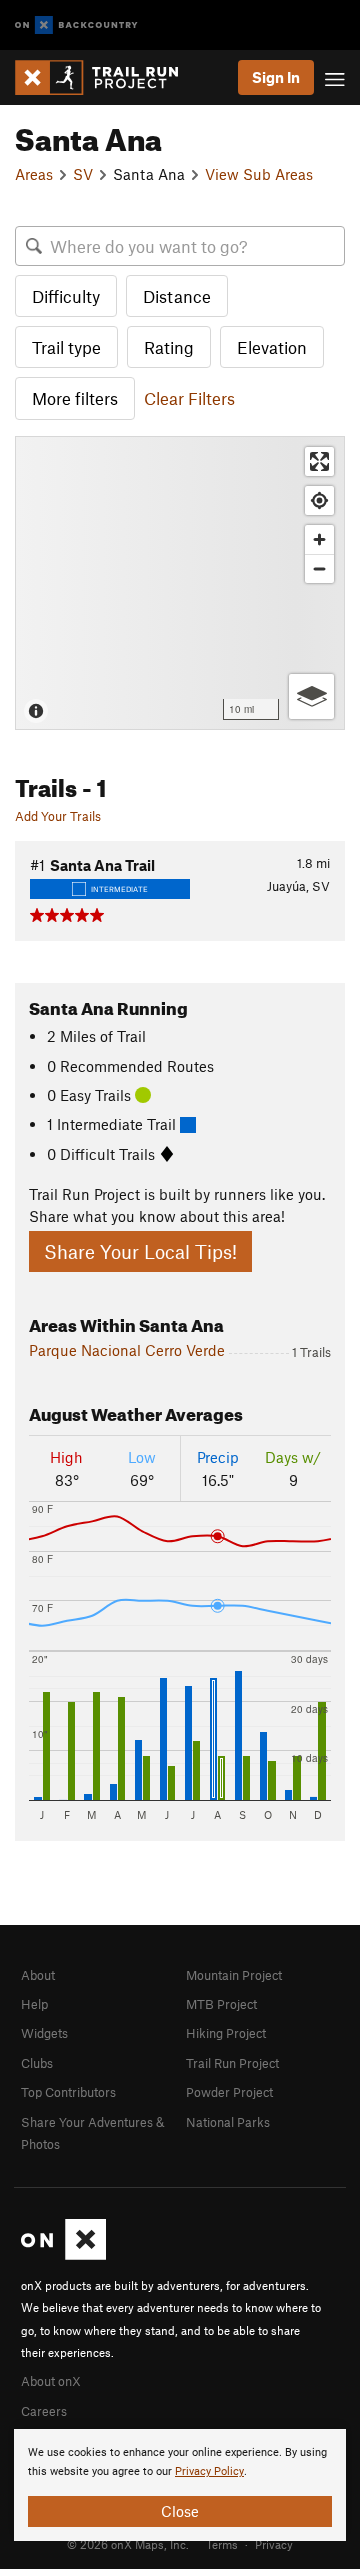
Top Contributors (68, 2092)
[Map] (180, 583)
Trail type (66, 347)
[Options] (311, 696)
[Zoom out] (319, 568)
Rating (169, 347)
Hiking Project (226, 2033)
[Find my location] (319, 500)
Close (180, 2511)
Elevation (272, 347)
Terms (222, 2544)
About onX (51, 2381)
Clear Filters (189, 398)
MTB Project (221, 2004)
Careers (44, 2411)
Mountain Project (234, 1975)
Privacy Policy (209, 2471)
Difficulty (66, 296)
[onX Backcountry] (76, 25)
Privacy (274, 2544)
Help (34, 2004)
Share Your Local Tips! (140, 1251)
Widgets (44, 2033)
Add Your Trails (58, 816)
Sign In (276, 77)
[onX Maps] (63, 2255)
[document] (180, 2485)
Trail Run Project (232, 2063)
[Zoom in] (319, 539)
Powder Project (229, 2092)
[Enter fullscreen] (319, 461)
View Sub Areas (259, 174)
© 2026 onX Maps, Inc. (128, 2544)
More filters (75, 398)
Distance (177, 296)
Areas (34, 174)
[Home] (106, 77)
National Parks (228, 2122)
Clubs (37, 2063)
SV (83, 174)
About (38, 1975)
